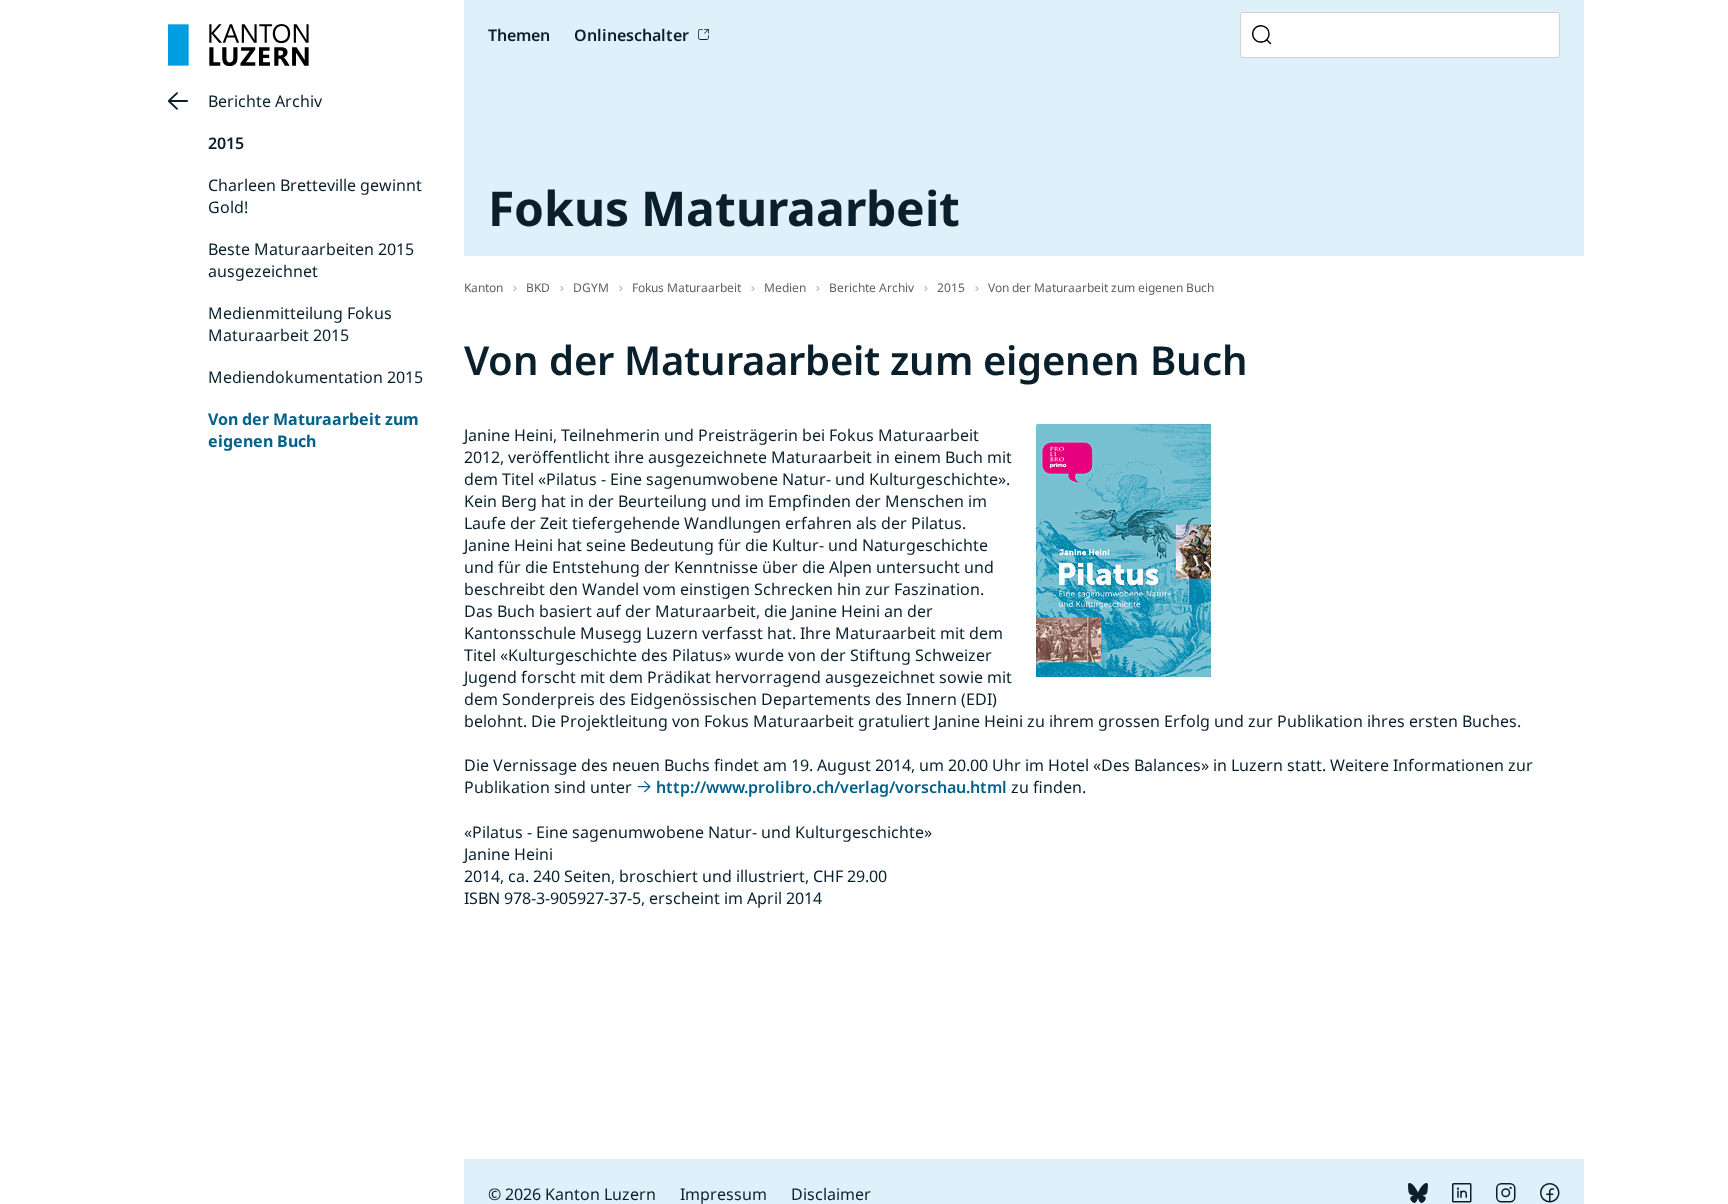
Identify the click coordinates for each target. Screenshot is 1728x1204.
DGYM (591, 287)
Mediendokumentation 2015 (315, 377)
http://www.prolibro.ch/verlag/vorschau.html (831, 787)
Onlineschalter (631, 35)
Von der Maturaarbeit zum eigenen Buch (313, 430)
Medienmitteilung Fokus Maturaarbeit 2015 (300, 324)
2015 (226, 143)
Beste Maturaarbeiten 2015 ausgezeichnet (311, 260)
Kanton (483, 287)
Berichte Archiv (265, 101)
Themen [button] (519, 35)
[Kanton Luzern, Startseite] (238, 45)
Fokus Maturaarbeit (686, 287)
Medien (785, 287)
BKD (538, 287)
